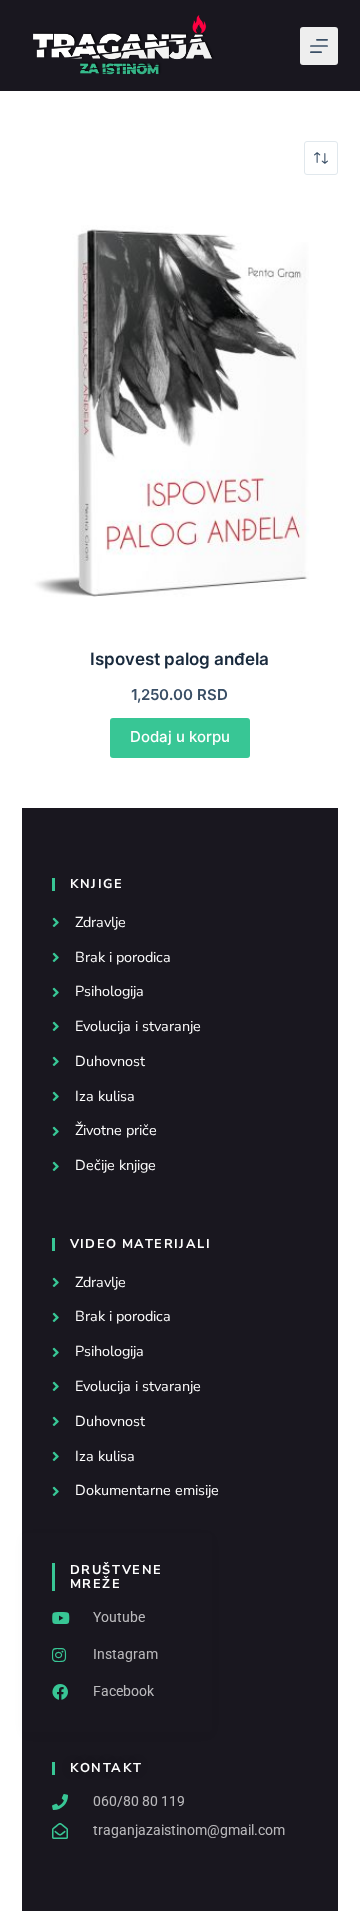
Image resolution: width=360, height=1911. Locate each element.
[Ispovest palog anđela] (180, 411)
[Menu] (319, 46)
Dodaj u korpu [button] (180, 736)
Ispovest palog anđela (179, 659)
